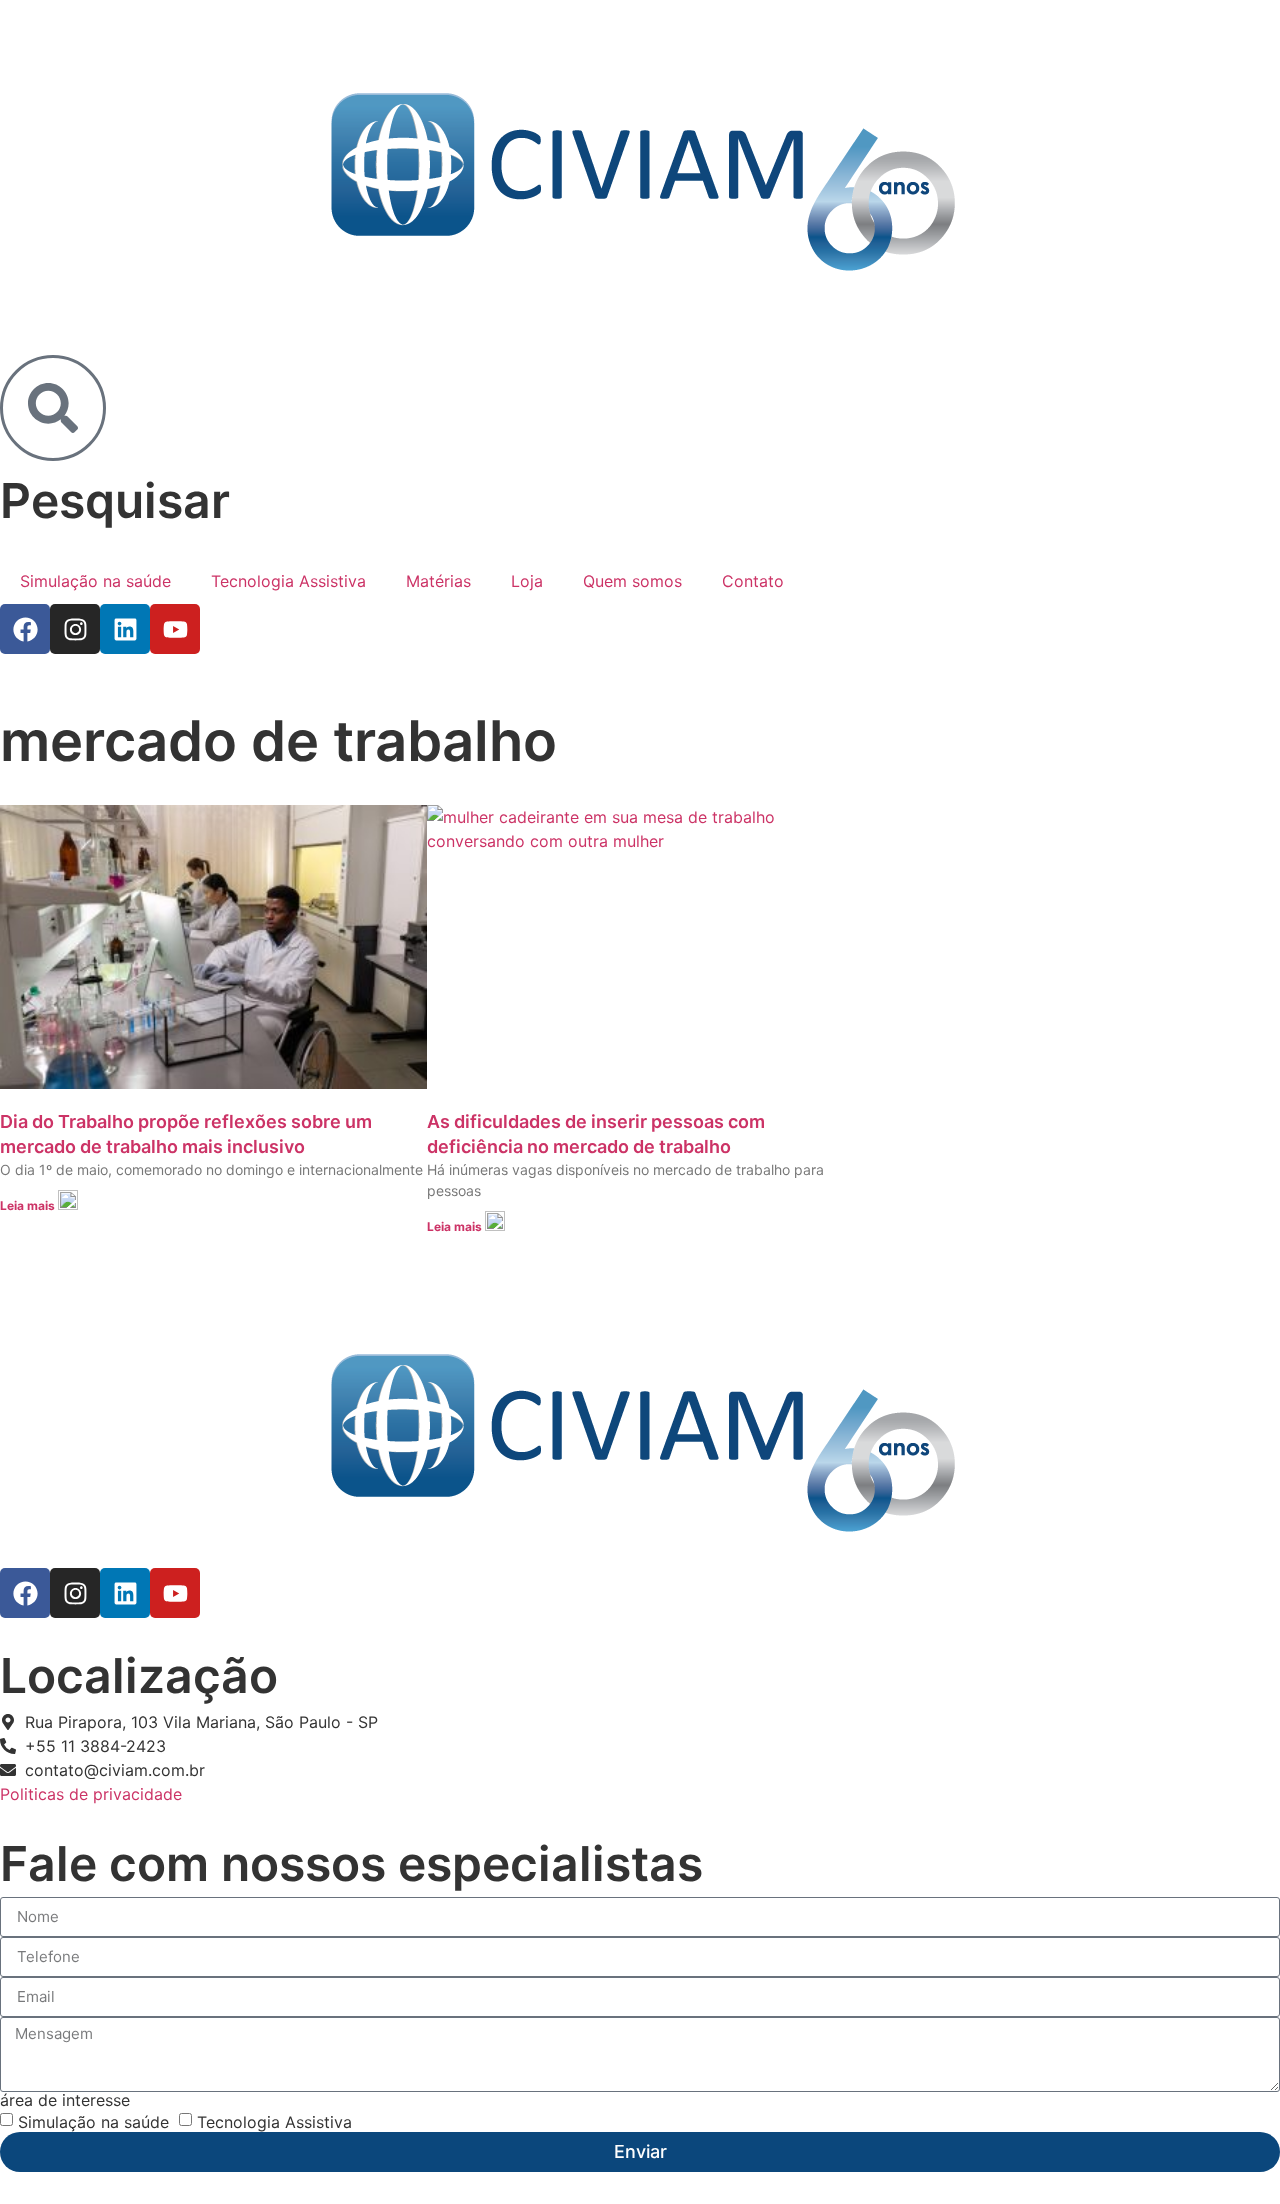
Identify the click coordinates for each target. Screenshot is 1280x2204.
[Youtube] (175, 629)
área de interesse (65, 2100)
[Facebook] (25, 629)
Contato (753, 581)
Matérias (438, 581)
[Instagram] (75, 629)
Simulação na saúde (95, 581)
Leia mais (29, 1205)
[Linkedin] (125, 629)
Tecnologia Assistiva (288, 581)
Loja (527, 581)
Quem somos (632, 581)
